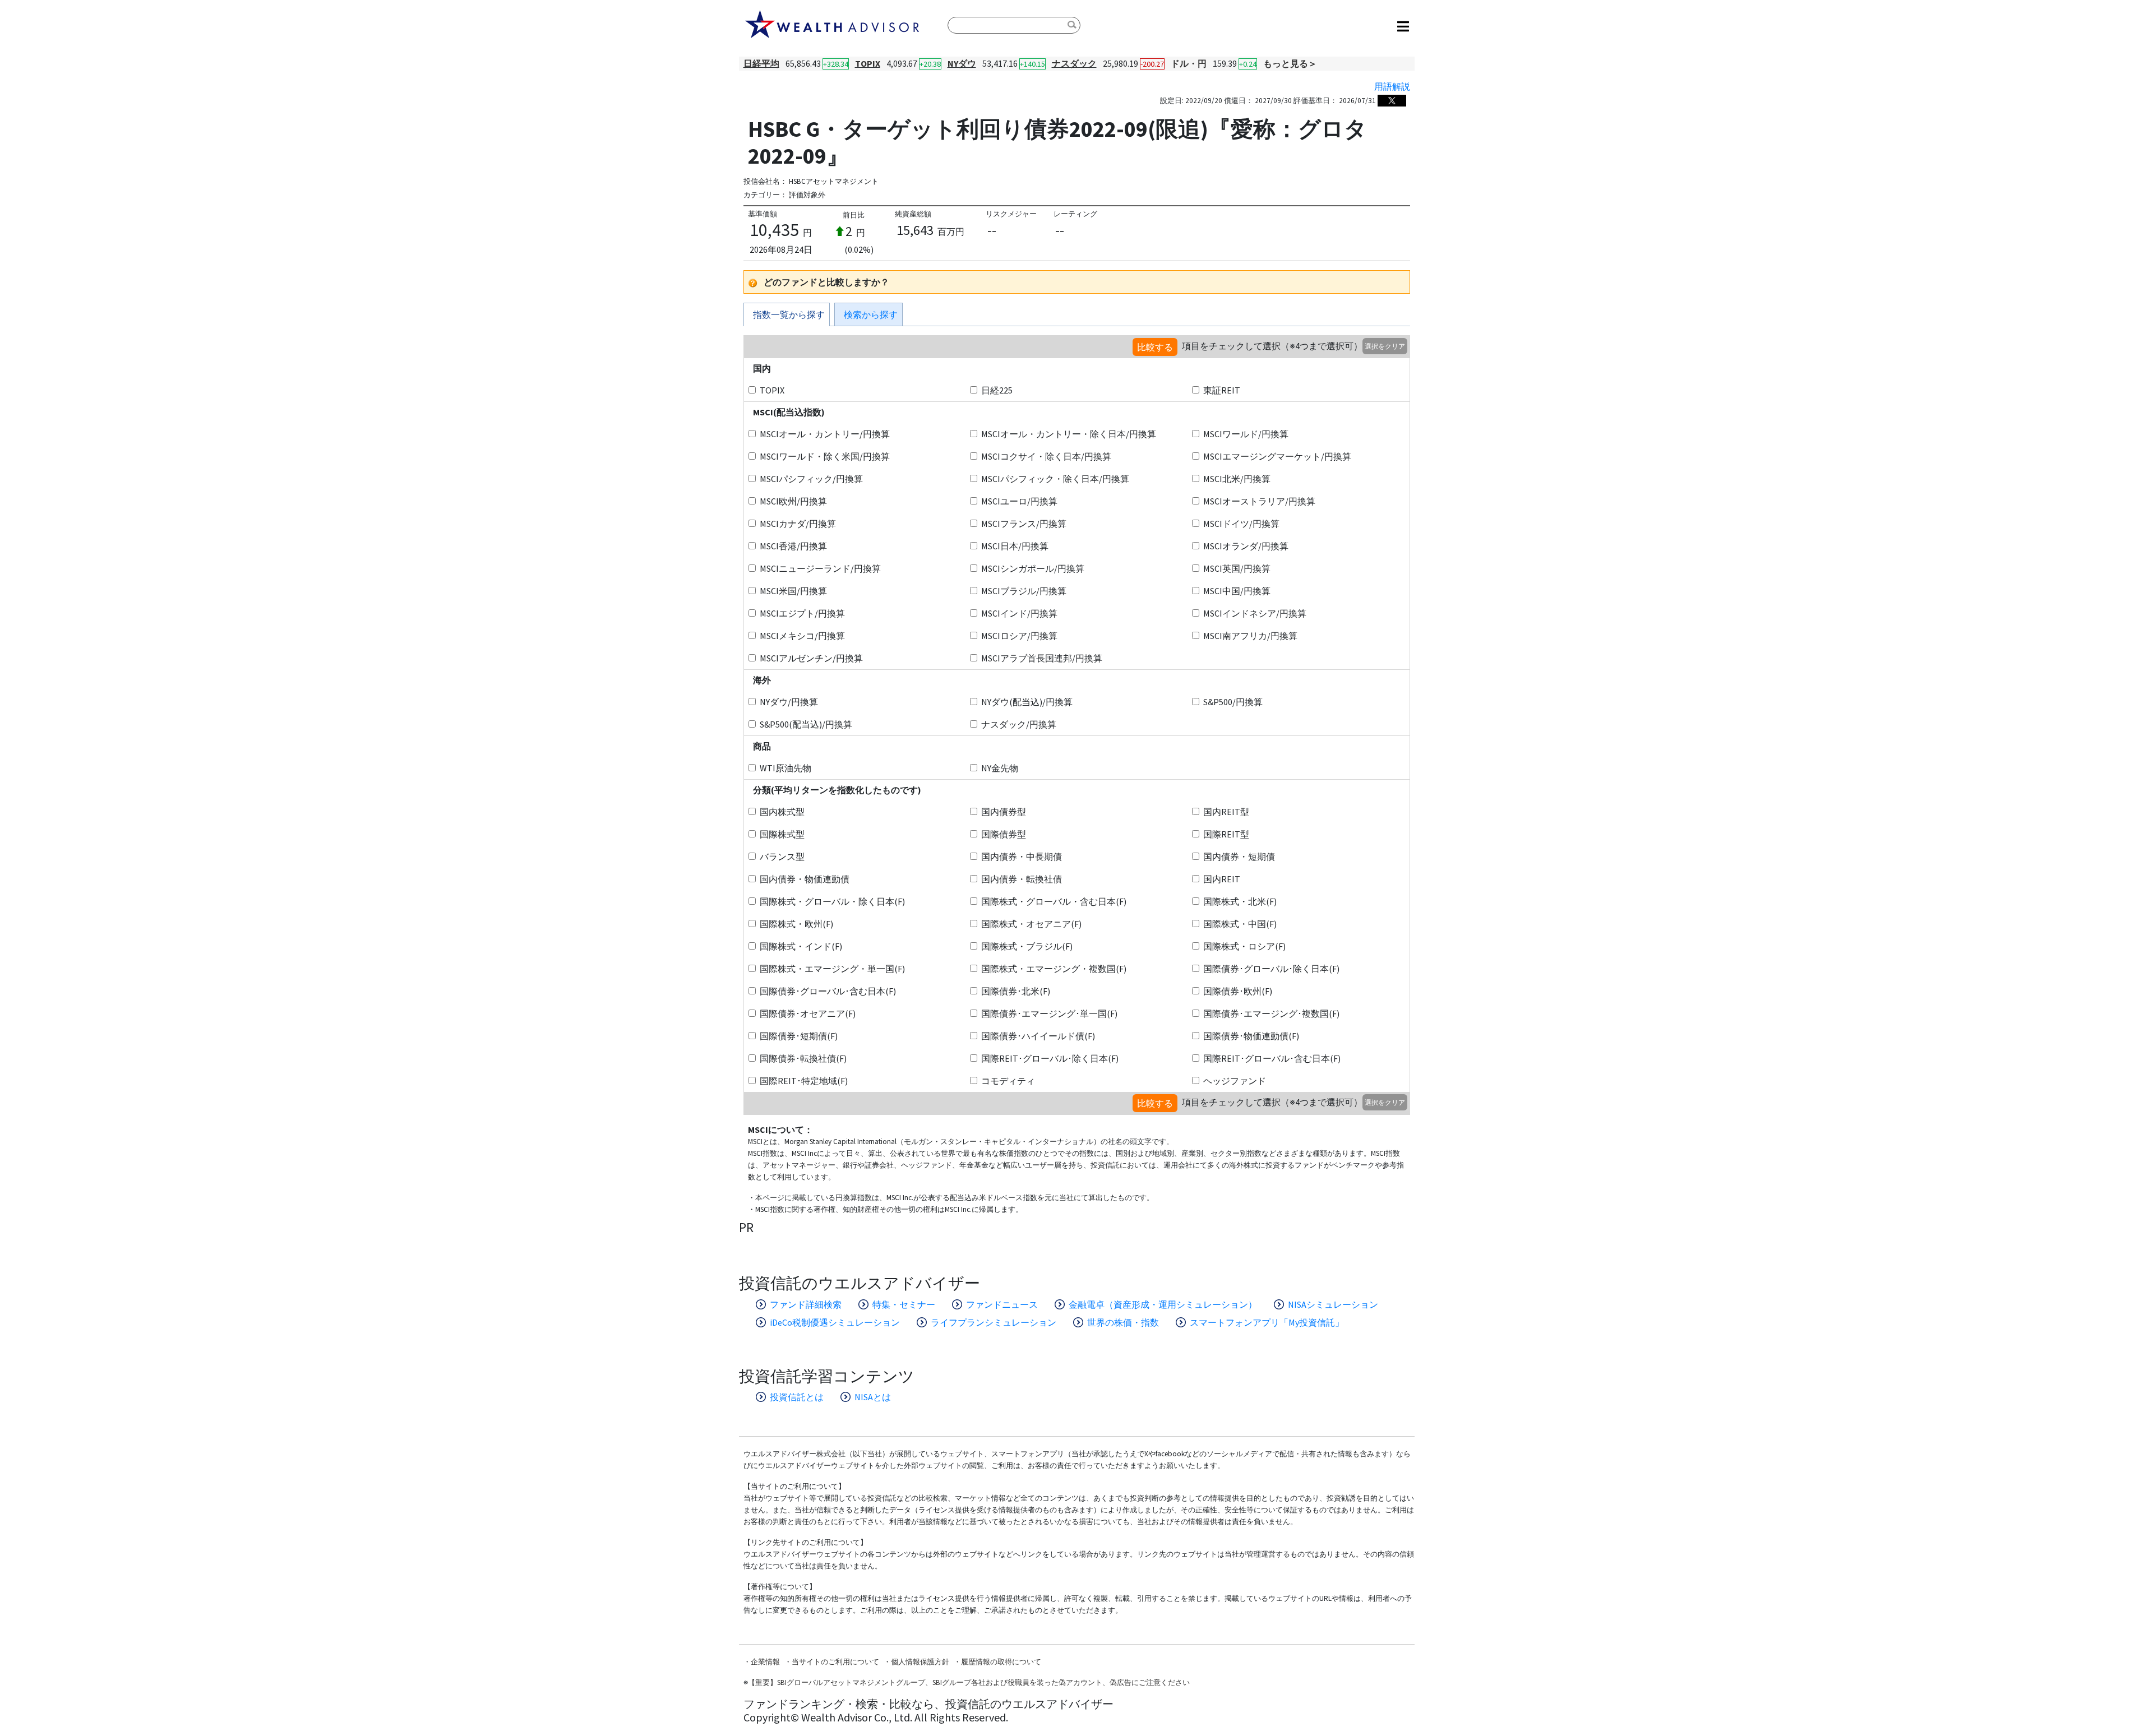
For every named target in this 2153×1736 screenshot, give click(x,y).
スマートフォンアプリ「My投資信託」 (1267, 1322)
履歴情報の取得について (1001, 1662)
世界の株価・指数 (1123, 1322)
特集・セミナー (904, 1304)
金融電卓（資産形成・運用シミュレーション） (1163, 1304)
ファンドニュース (1002, 1304)
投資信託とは (797, 1397)
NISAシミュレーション (1333, 1304)
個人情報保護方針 (920, 1662)
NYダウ (962, 63)
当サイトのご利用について (835, 1662)
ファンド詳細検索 (806, 1304)
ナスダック (1074, 63)
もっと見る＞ (1290, 63)
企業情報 (765, 1662)
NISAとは (873, 1397)
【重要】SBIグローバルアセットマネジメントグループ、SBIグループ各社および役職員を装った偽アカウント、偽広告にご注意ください (969, 1682)
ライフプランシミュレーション (994, 1322)
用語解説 (1392, 86)
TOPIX (868, 63)
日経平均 (761, 63)
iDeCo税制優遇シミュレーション (835, 1322)
